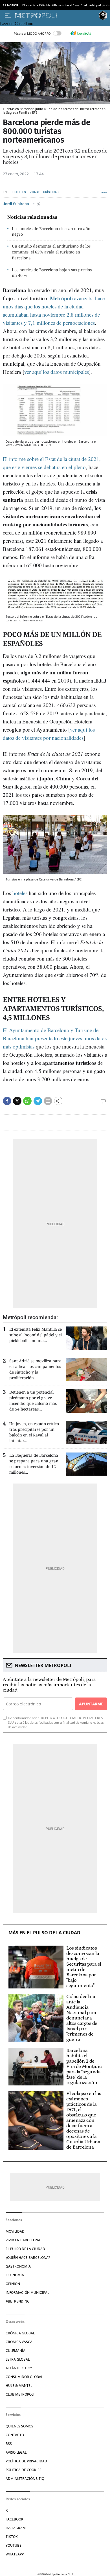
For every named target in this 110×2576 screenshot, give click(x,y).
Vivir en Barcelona (23, 2240)
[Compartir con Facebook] (7, 1101)
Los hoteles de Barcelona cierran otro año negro (51, 231)
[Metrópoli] (56, 16)
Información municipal (27, 2293)
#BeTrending (18, 2301)
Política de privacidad (26, 2461)
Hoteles (19, 192)
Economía (15, 2275)
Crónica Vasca (19, 2342)
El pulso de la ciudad (25, 2249)
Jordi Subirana (16, 204)
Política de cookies (24, 2470)
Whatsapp (15, 2554)
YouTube (14, 2545)
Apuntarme (91, 1704)
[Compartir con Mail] (48, 1101)
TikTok (12, 2537)
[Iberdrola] (81, 33)
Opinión (13, 2284)
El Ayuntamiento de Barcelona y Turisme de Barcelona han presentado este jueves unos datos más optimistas (55, 1038)
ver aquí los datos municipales (57, 372)
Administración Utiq (25, 2479)
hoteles (20, 893)
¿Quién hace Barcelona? (28, 2258)
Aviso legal (16, 2452)
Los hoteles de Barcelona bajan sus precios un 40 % (52, 273)
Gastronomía (18, 2266)
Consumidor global (24, 2377)
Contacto (15, 2435)
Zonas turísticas (44, 192)
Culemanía (16, 2351)
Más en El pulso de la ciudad (44, 1933)
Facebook (15, 2519)
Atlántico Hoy (19, 2368)
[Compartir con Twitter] (17, 1101)
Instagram (16, 2528)
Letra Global (18, 2359)
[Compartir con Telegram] (38, 1101)
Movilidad (15, 2231)
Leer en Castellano (17, 24)
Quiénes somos (19, 2426)
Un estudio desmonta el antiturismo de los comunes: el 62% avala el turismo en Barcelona (51, 252)
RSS (9, 2444)
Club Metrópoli (20, 2394)
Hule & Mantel (19, 2386)
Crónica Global (20, 2333)
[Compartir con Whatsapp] (27, 1101)
